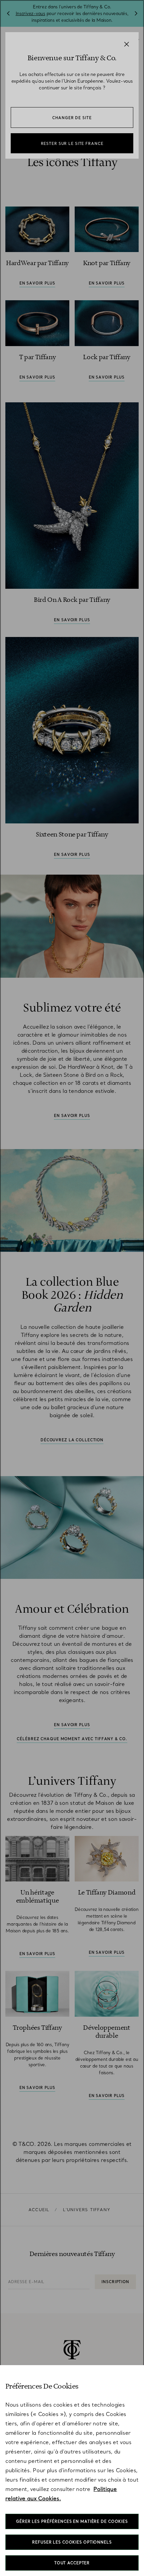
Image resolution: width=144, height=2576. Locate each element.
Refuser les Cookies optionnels (72, 2542)
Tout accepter (72, 2563)
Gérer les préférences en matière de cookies (72, 2521)
